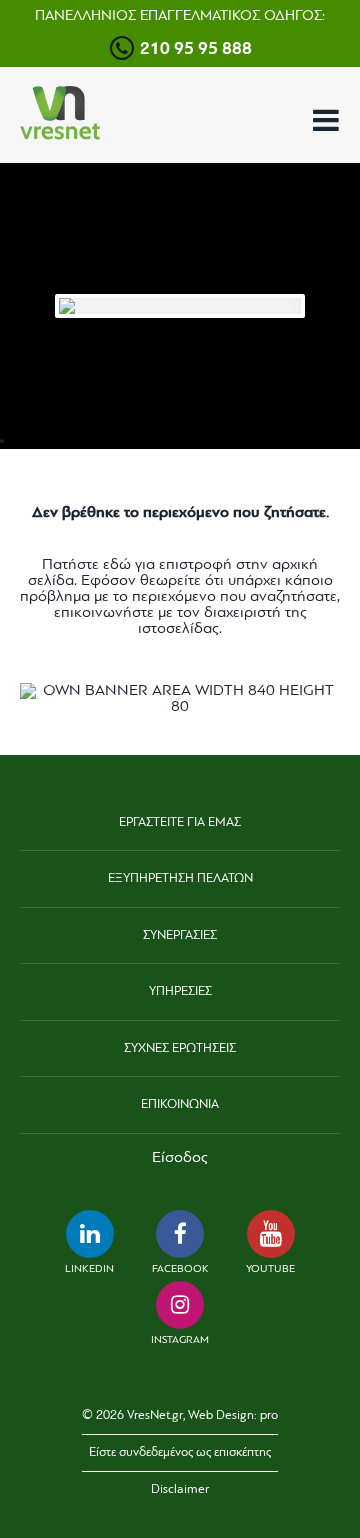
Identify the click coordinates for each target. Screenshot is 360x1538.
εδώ (117, 565)
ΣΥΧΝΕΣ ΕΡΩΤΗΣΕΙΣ (180, 1048)
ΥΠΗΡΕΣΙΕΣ (180, 991)
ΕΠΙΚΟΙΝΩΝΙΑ (180, 1104)
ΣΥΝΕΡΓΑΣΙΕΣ (180, 935)
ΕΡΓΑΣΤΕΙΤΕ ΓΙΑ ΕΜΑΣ (180, 822)
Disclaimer (180, 1489)
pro (269, 1415)
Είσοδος (180, 1158)
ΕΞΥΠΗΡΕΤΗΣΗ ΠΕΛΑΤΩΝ (180, 878)
